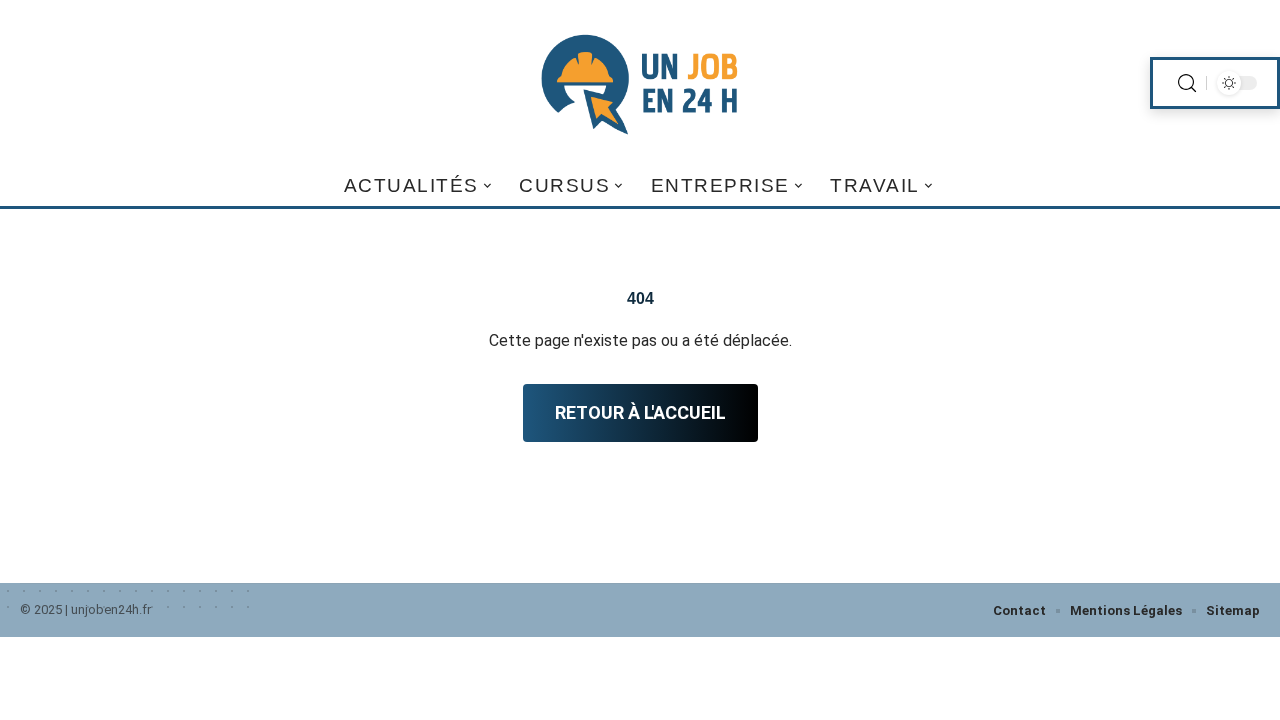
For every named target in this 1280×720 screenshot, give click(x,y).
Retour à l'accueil (640, 412)
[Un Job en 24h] (640, 83)
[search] (1187, 83)
